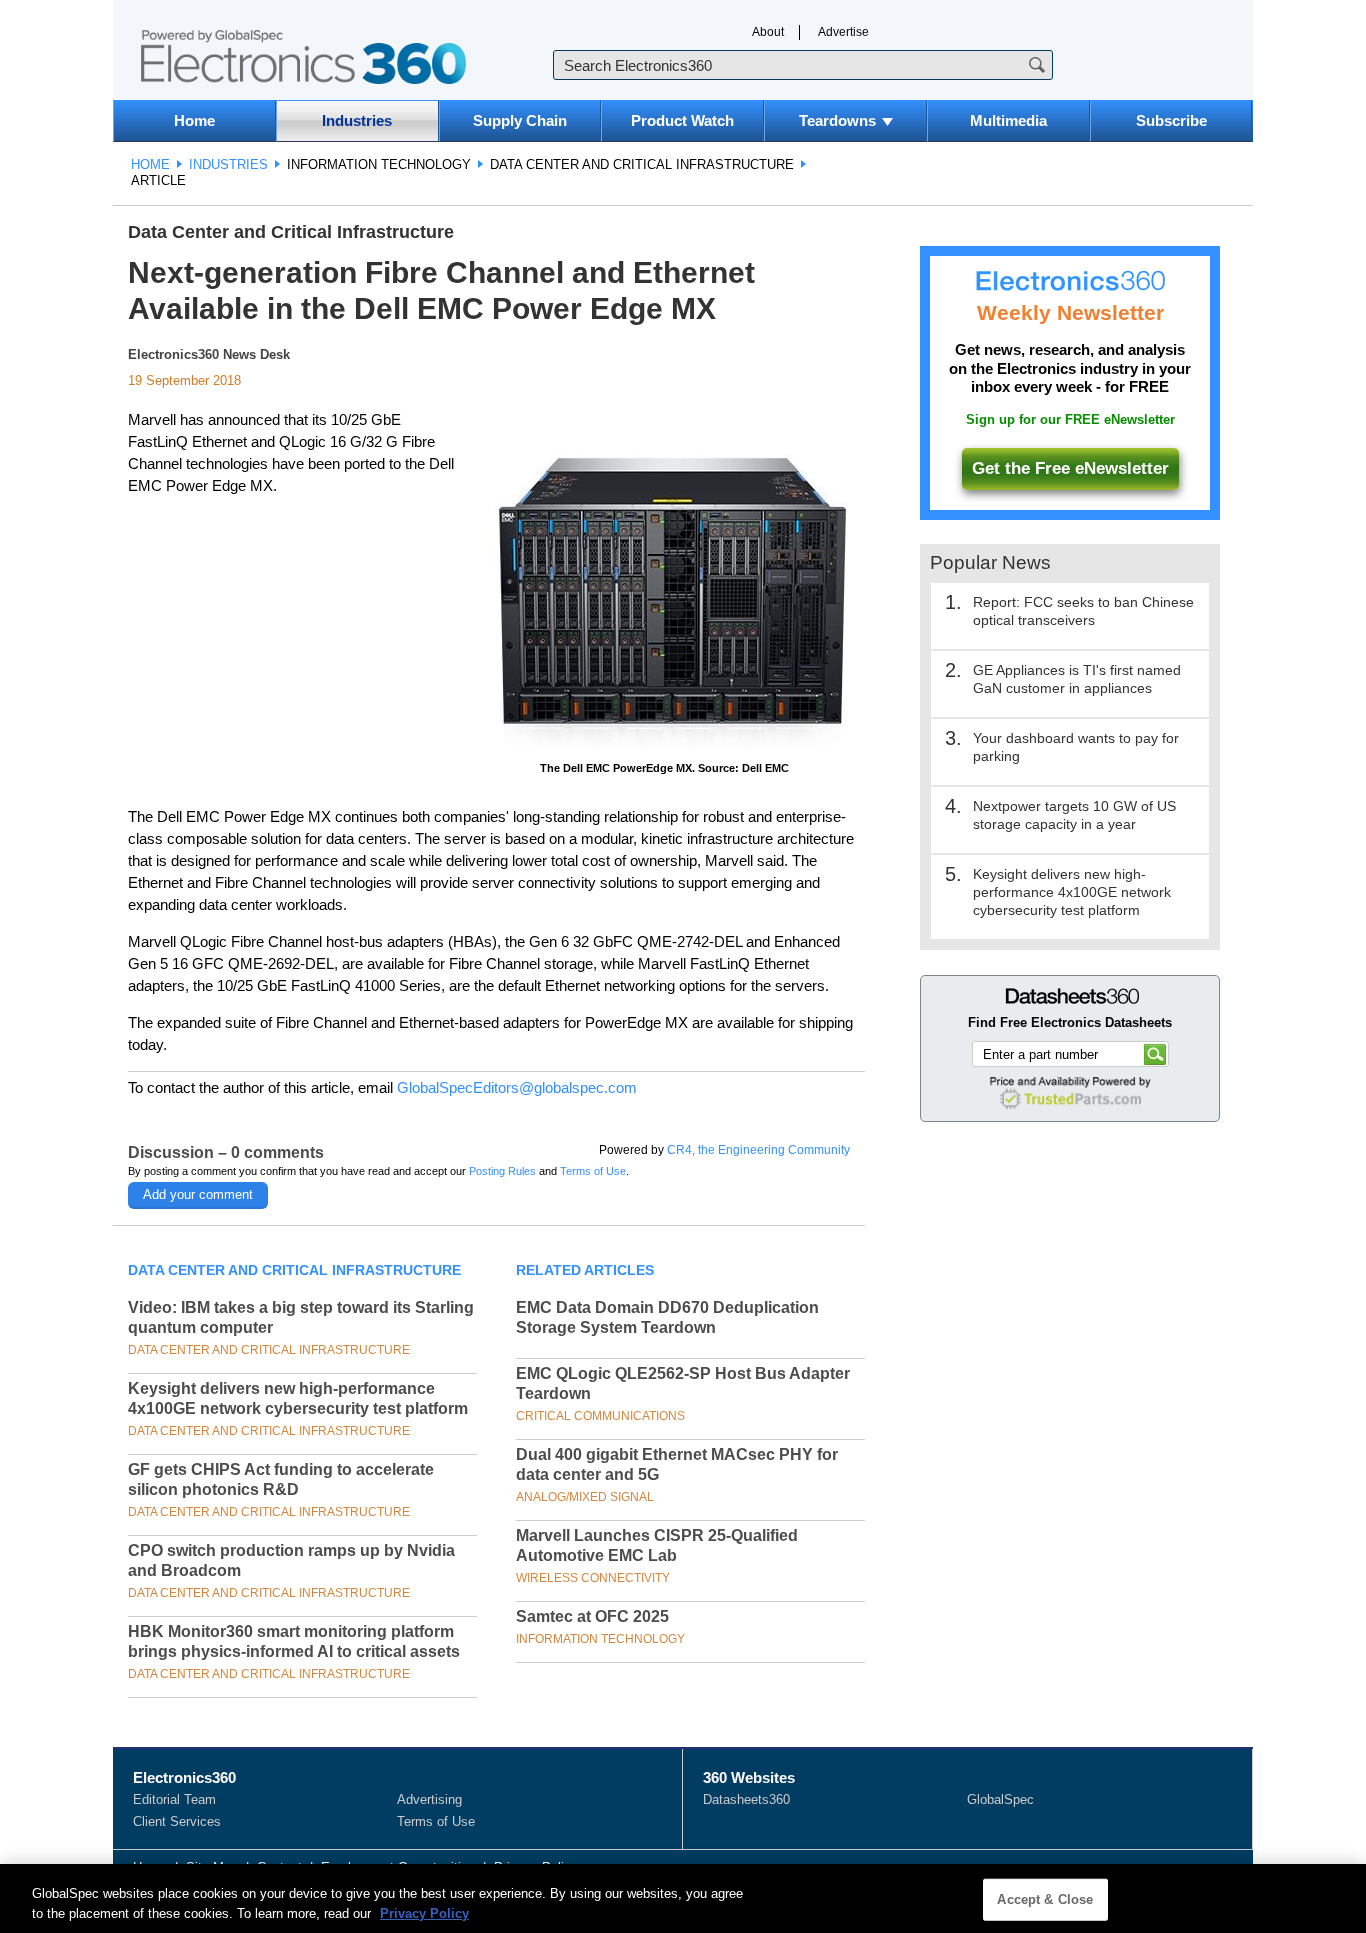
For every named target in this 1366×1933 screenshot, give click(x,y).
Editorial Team (174, 1799)
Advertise (843, 32)
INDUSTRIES (228, 164)
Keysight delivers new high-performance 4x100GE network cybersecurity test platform (1072, 892)
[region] (683, 1898)
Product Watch (682, 120)
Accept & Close (1045, 1899)
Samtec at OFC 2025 (592, 1616)
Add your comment (198, 1194)
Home (194, 120)
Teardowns (837, 120)
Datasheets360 (746, 1799)
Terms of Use (593, 1171)
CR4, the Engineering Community (758, 1150)
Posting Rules (502, 1171)
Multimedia (1008, 120)
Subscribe (1171, 120)
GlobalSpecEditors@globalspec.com (517, 1087)
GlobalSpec (1000, 1799)
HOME (150, 164)
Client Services (177, 1821)
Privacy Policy (424, 1912)
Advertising (429, 1799)
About (768, 32)
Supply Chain (520, 120)
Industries (357, 120)
